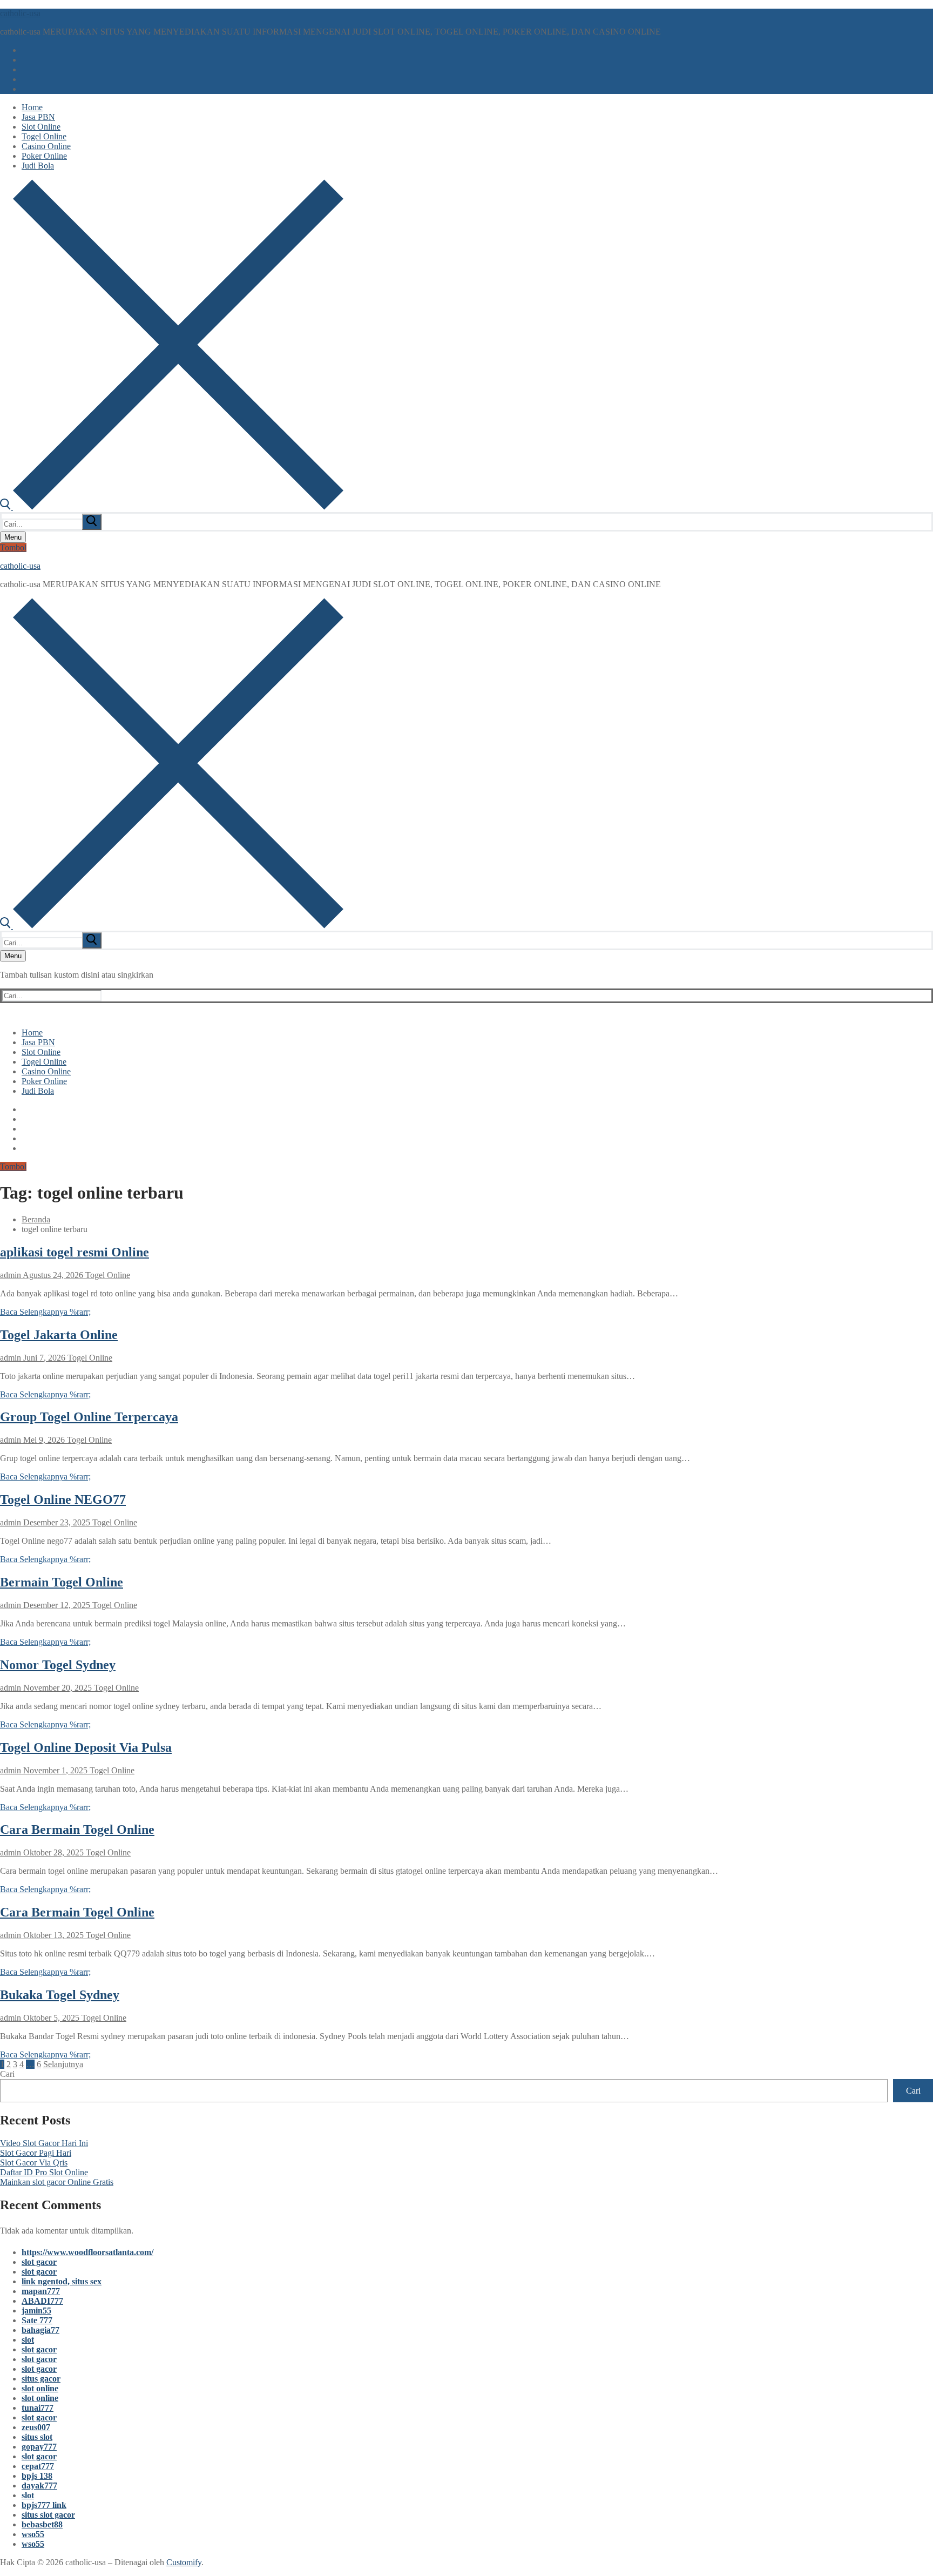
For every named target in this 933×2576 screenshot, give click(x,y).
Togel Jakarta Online (59, 1335)
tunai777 (38, 2408)
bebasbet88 (42, 2524)
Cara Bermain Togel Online (77, 1830)
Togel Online (107, 1275)
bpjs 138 (37, 2476)
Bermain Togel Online (62, 1582)
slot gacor (39, 2262)
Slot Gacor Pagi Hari (36, 2153)
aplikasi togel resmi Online (75, 1252)
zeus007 (36, 2427)
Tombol (13, 547)
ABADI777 (42, 2301)
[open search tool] (172, 507)
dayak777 (39, 2486)
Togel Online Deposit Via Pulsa (86, 1747)
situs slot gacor (48, 2515)
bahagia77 (40, 2330)
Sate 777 (37, 2320)
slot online (40, 2388)
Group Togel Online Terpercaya (89, 1417)
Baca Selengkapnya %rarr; (45, 1312)
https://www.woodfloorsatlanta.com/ (87, 2252)
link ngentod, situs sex (62, 2281)
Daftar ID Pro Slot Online (44, 2172)
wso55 (33, 2534)
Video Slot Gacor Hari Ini (44, 2143)
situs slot (37, 2437)
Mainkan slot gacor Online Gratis (57, 2182)
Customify (184, 2562)
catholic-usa (20, 13)
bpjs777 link (44, 2505)
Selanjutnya (63, 2064)
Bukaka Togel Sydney (60, 1995)
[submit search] (92, 522)
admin (11, 1275)
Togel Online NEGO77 (63, 1499)
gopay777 (39, 2447)
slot (28, 2340)
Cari (7, 2074)
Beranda (36, 1219)
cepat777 (38, 2466)
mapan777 (41, 2291)
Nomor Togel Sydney (58, 1665)
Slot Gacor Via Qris (34, 2163)
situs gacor (41, 2379)
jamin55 (36, 2311)
